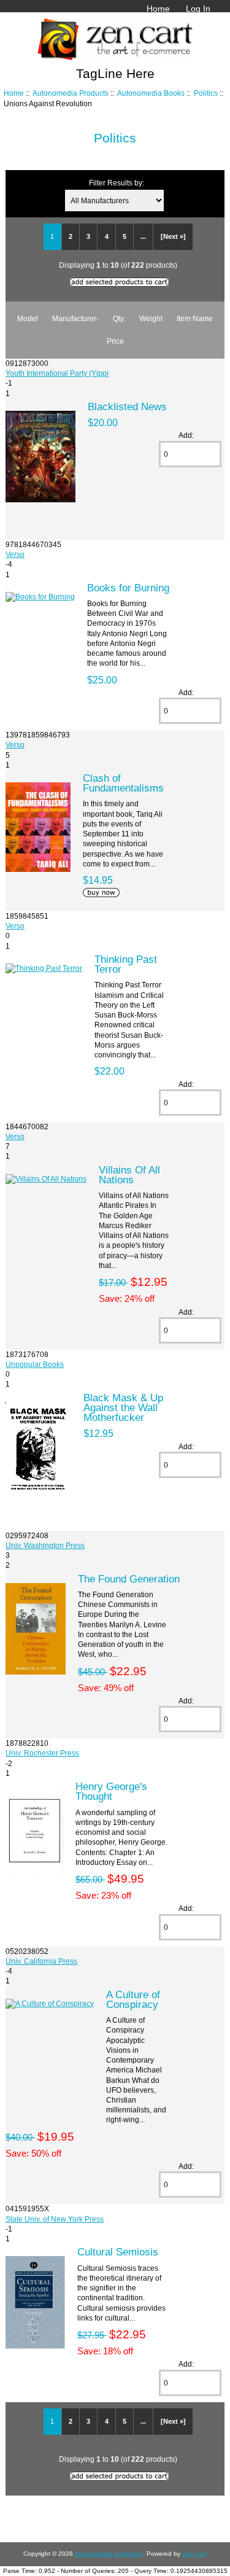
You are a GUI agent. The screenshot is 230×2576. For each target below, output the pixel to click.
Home (158, 9)
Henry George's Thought (111, 1791)
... (143, 236)
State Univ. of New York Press (55, 2219)
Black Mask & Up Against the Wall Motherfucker (123, 1407)
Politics (206, 93)
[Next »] (173, 236)
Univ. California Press (41, 1961)
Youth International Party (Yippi (57, 373)
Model (28, 318)
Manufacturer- (75, 318)
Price (115, 341)
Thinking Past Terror (126, 964)
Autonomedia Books (151, 93)
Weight (151, 318)
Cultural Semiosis (118, 2252)
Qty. (119, 318)
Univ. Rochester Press (42, 1753)
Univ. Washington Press (45, 1545)
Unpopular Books (35, 1364)
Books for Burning (128, 588)
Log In (198, 9)
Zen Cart (194, 2554)
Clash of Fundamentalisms (123, 783)
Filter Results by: (117, 183)
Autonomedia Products (71, 93)
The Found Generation (129, 1579)
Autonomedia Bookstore (109, 2554)
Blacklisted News (127, 407)
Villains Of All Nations (129, 1175)
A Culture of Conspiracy (133, 1999)
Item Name (195, 318)
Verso (15, 554)
